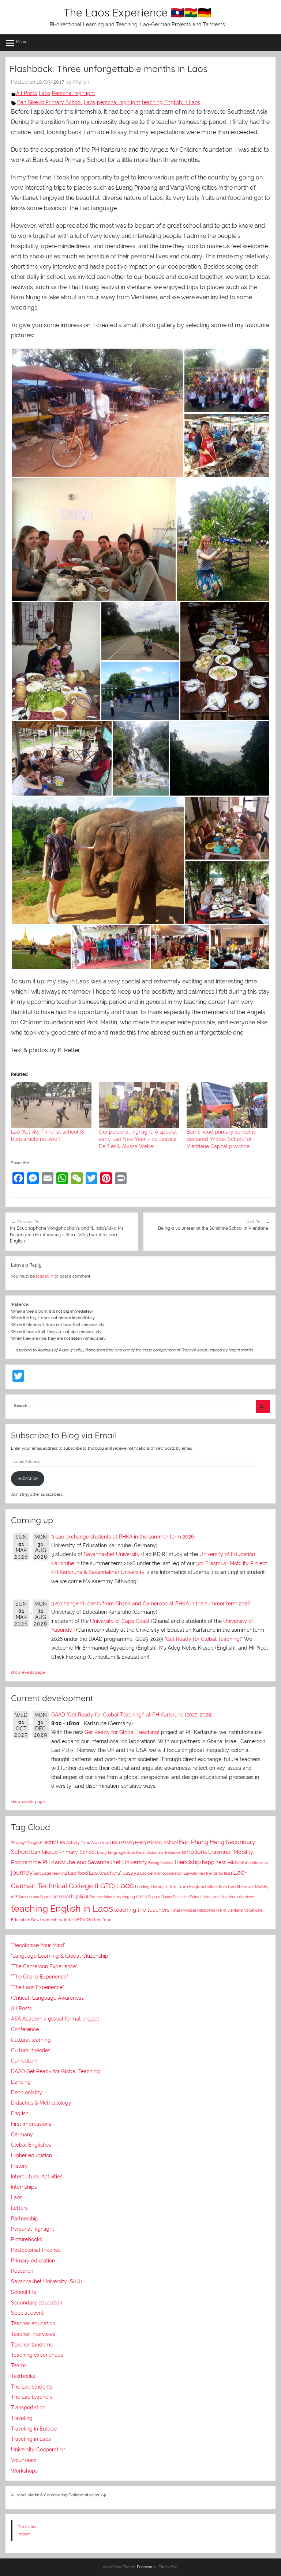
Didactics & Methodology (41, 2103)
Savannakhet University (112, 1554)
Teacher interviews (33, 2334)
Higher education (31, 2155)
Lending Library (149, 1887)
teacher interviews (238, 1897)
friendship (188, 1862)
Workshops (24, 2471)
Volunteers (24, 2460)
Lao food (78, 1873)
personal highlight (119, 102)
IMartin (81, 82)
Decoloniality (27, 2093)
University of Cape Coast (120, 1621)
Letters (19, 2208)
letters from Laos (221, 1887)
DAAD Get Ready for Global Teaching (55, 2071)
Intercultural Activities (37, 2177)
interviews (261, 1863)
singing (129, 1897)
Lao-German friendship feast (208, 1873)
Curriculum (24, 2061)
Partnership (25, 2219)
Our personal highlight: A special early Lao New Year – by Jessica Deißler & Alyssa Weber (138, 1139)
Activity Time (78, 1843)
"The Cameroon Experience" (44, 1966)
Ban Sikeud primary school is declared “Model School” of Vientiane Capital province (221, 1139)
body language (111, 1853)
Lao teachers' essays (114, 1873)
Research (22, 2271)
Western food (99, 1920)
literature (246, 1887)
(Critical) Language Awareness (47, 1998)
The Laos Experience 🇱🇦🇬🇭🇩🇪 (137, 12)
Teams (19, 2366)
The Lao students (32, 2387)
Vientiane (235, 1910)
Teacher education (33, 2323)
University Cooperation (38, 2450)
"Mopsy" (18, 1843)
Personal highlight (74, 93)
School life (24, 2292)
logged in (45, 1276)
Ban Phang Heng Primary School (145, 1843)
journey (22, 1873)
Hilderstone (239, 1863)
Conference (25, 2029)
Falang (154, 1863)
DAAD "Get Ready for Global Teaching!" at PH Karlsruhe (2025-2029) (132, 1715)
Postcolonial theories (36, 2250)
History (19, 2166)
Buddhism (136, 1853)
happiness (214, 1862)
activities (55, 1842)
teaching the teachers (142, 1910)
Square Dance (160, 1897)
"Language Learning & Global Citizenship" (60, 1956)
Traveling (22, 2418)
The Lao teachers (32, 2397)
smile (142, 1897)
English (20, 2113)
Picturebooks (27, 2239)
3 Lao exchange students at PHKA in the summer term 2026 (123, 1537)
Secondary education (37, 2303)
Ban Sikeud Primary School (50, 102)
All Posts (27, 93)
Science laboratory (105, 1897)
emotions (194, 1852)
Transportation (28, 2408)
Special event (27, 2313)
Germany (22, 2135)
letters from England (185, 1887)
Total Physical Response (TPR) (198, 1910)
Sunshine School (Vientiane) (197, 1897)
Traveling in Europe (34, 2429)
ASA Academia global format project (55, 2019)
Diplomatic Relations (164, 1852)
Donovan (145, 2567)
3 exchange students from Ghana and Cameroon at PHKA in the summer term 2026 (151, 1604)
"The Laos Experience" (38, 1987)
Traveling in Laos (31, 2439)
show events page (28, 1672)
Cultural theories (31, 2050)
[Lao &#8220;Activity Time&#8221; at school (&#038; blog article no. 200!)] (51, 1105)
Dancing (21, 2082)
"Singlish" (35, 1843)
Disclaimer (27, 2527)
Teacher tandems (32, 2345)
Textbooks (23, 2376)
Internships (24, 2187)
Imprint (24, 2534)
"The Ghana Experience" (40, 1977)
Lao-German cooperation (161, 1873)
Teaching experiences (37, 2355)
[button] (97, 413)
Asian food (101, 1843)
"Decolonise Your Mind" (38, 1945)
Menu (21, 42)
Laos (44, 93)
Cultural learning (31, 2040)
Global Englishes (31, 2145)
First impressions (31, 2124)
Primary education (33, 2261)
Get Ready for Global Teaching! (204, 1639)
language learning (50, 1873)
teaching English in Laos (171, 102)
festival (167, 1863)
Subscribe (28, 1479)
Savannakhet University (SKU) (46, 2281)
